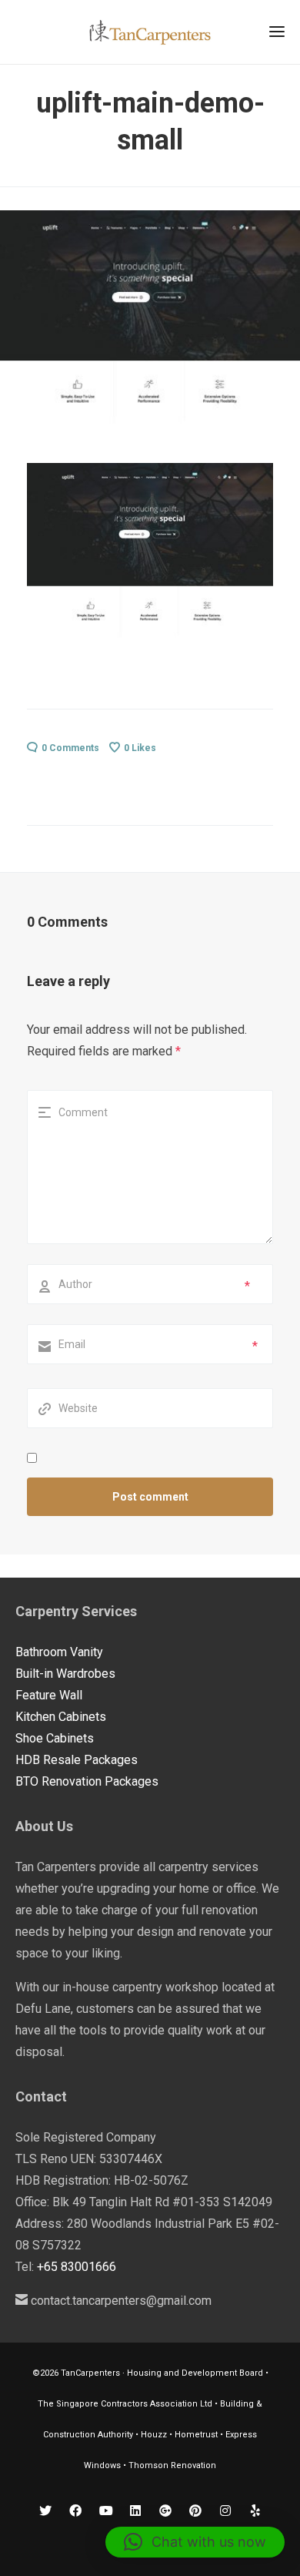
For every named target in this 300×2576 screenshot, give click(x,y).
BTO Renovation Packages (87, 1781)
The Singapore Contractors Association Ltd (125, 2404)
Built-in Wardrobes (65, 1674)
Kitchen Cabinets (61, 1717)
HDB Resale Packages (77, 1760)
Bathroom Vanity (59, 1652)
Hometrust (196, 2435)
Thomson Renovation (172, 2465)
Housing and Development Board (195, 2373)
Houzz (155, 2435)
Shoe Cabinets (55, 1738)
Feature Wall (49, 1695)
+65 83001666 (77, 2267)
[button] (195, 2542)
